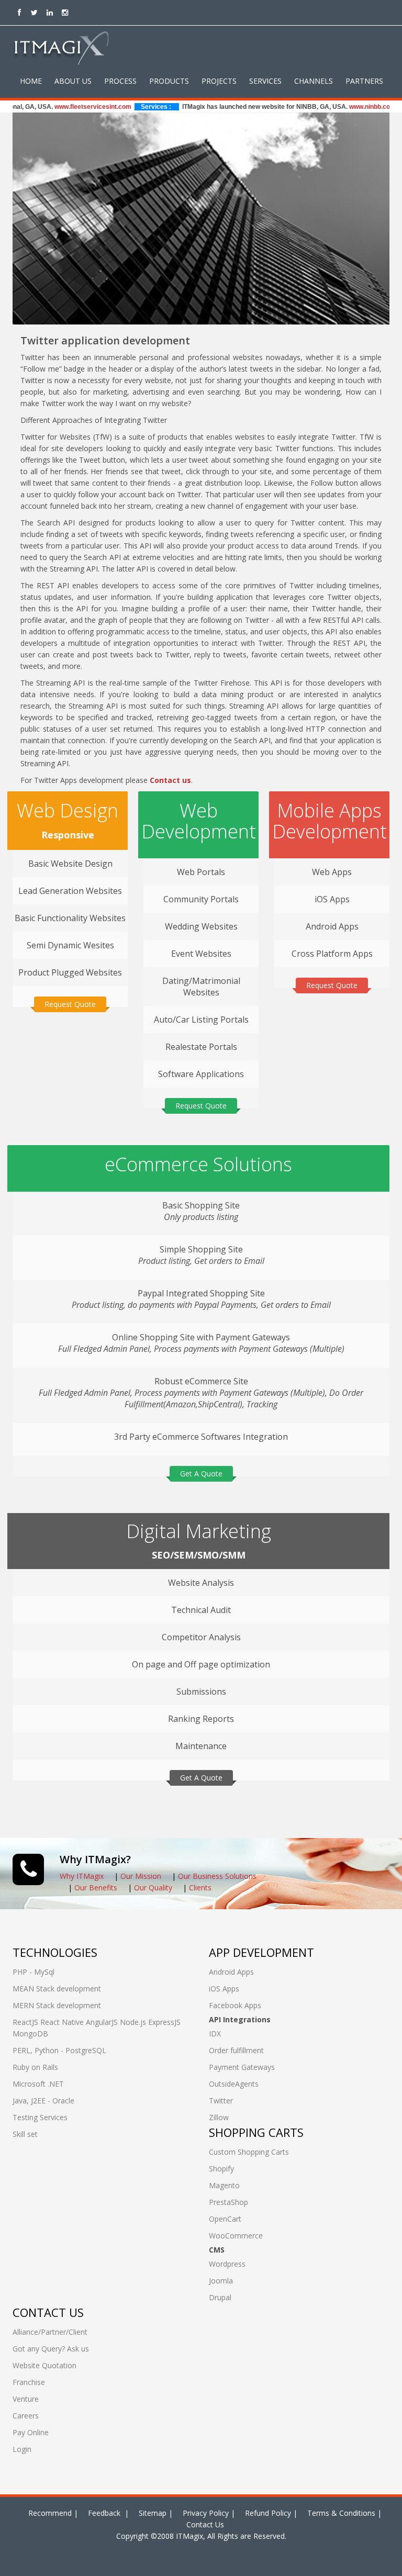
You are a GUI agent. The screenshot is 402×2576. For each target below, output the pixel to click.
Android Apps (231, 1972)
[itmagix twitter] (34, 12)
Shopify (221, 2169)
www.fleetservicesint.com (68, 107)
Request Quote (70, 1004)
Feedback (105, 2513)
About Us (73, 81)
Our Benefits (96, 1888)
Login (22, 2449)
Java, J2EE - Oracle (43, 2101)
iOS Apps (224, 1989)
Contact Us (205, 2524)
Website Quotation (44, 2365)
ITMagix (188, 2536)
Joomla (221, 2281)
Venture (26, 2399)
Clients (200, 1888)
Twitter (221, 2101)
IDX (215, 2034)
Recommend (50, 2513)
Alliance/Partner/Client (50, 2332)
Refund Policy (268, 2513)
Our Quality (153, 1888)
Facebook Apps (235, 2005)
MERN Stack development (57, 2005)
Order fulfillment (236, 2050)
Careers (26, 2416)
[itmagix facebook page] (19, 12)
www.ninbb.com (347, 107)
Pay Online (31, 2432)
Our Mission (141, 1876)
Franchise (29, 2382)
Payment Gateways (242, 2067)
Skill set (25, 2134)
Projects (219, 81)
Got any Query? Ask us (51, 2349)
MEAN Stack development (57, 1989)
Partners (364, 81)
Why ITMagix (82, 1876)
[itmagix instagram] (65, 12)
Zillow (219, 2117)
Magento (224, 2185)
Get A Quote (201, 1474)
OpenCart (225, 2219)
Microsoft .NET (38, 2084)
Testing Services (40, 2117)
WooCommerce (236, 2236)
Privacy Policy (206, 2513)
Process (120, 81)
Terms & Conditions (341, 2513)
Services (265, 81)
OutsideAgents (234, 2084)
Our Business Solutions (217, 1876)
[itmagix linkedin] (49, 12)
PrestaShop (228, 2202)
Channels (314, 81)
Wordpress (227, 2264)
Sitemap (153, 2513)
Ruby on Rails (35, 2067)
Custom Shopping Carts (249, 2152)
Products (169, 81)
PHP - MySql (33, 1972)
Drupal (220, 2297)
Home (31, 81)
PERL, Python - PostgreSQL (59, 2050)
